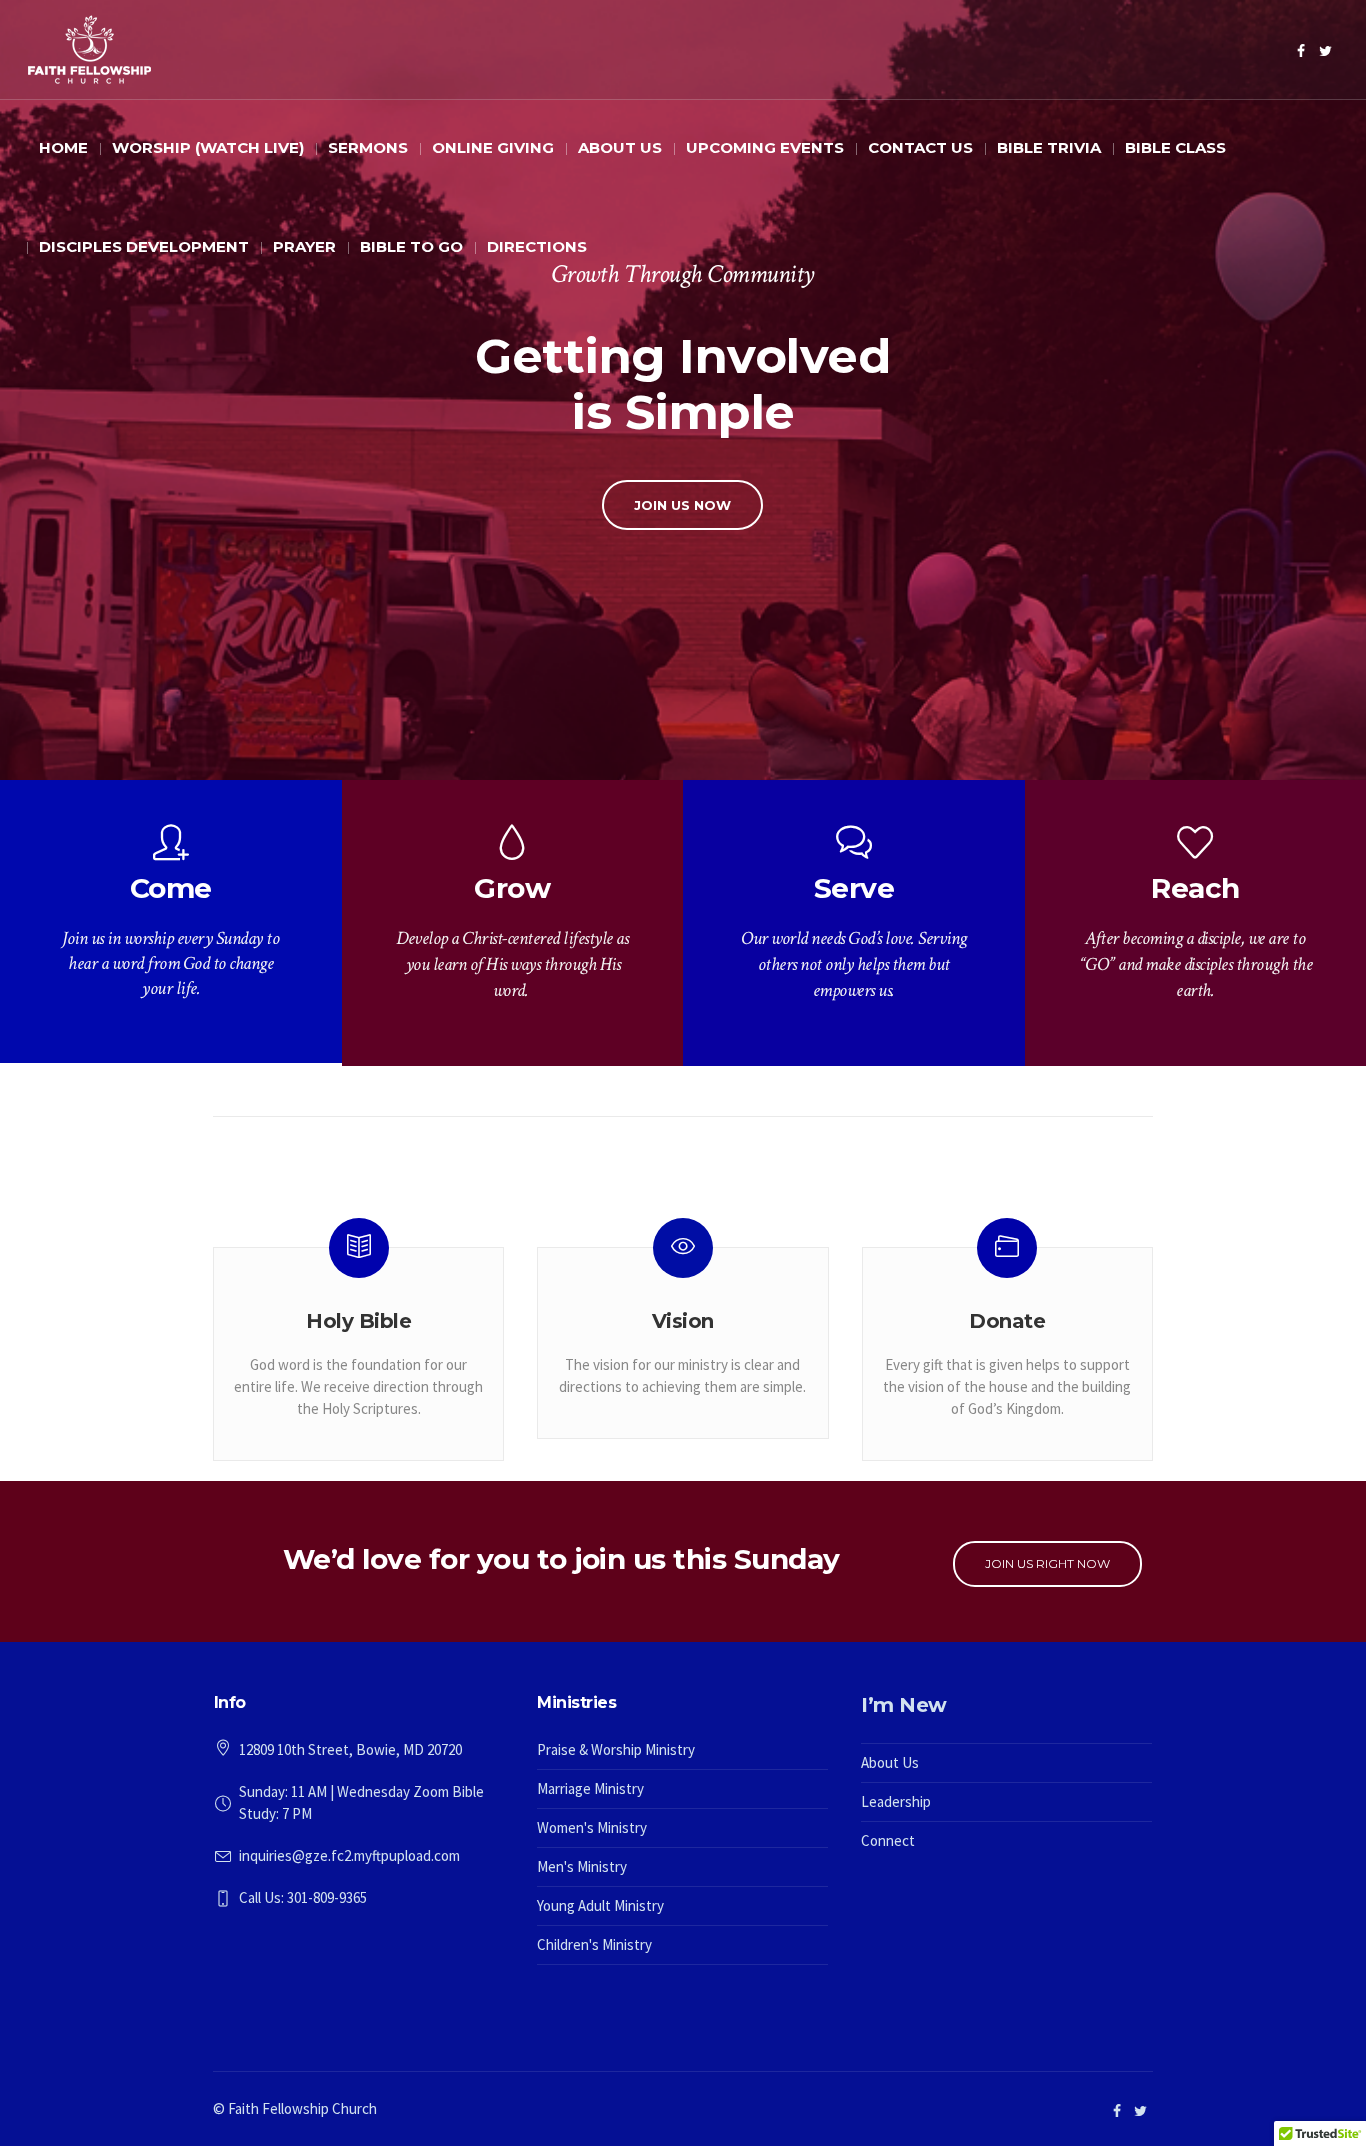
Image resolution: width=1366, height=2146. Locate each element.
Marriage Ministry (590, 1788)
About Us (890, 1762)
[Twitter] (1326, 51)
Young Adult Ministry (600, 1905)
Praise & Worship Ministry (616, 1749)
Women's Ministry (592, 1827)
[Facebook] (1301, 51)
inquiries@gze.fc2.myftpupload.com (349, 1855)
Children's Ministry (594, 1944)
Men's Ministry (582, 1866)
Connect (888, 1840)
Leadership (896, 1801)
